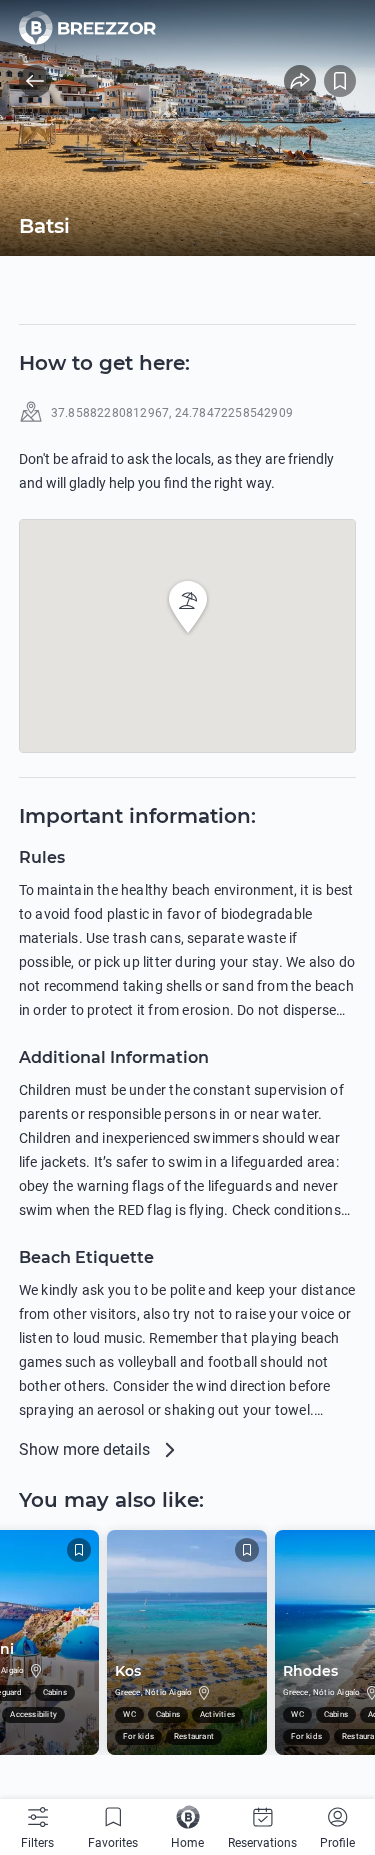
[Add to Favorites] (340, 81)
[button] (188, 607)
